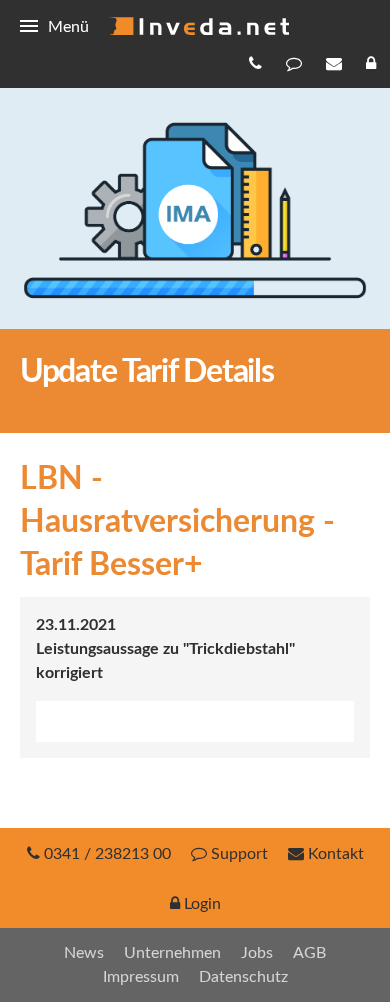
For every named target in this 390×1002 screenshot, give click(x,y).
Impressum (141, 977)
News (84, 953)
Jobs (257, 953)
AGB (309, 953)
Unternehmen (172, 953)
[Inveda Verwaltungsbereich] (373, 63)
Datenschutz (243, 977)
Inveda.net (199, 26)
